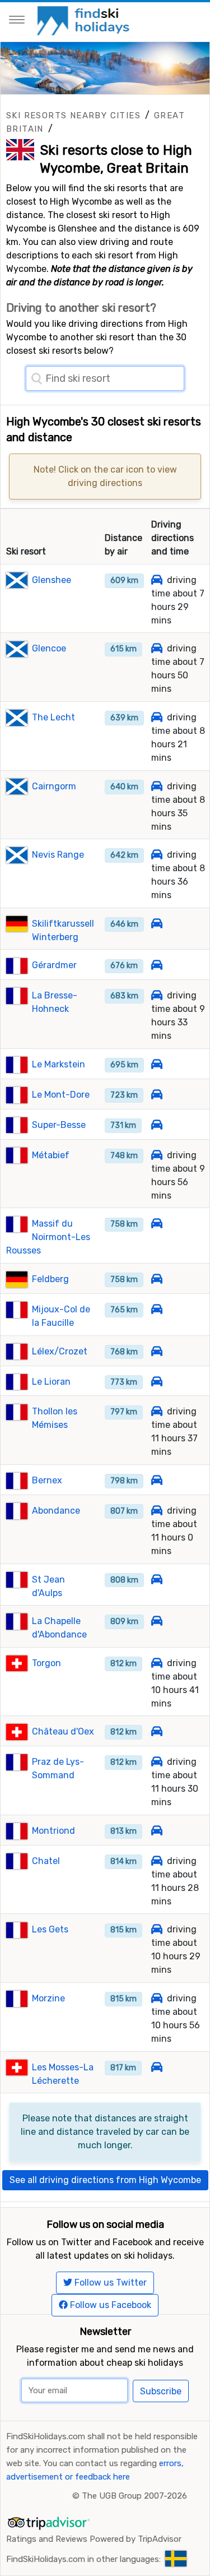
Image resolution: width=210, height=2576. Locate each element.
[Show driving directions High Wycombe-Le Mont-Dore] (157, 1095)
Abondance (56, 1511)
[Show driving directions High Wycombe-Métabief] (157, 1155)
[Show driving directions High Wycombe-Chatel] (157, 1861)
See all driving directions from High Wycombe (105, 2180)
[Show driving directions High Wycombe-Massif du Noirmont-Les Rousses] (157, 1224)
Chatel (46, 1861)
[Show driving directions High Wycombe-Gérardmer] (157, 965)
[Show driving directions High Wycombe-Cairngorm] (157, 786)
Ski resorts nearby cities (73, 115)
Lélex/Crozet (60, 1351)
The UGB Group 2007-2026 (134, 2496)
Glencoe (49, 648)
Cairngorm (54, 786)
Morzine (48, 1998)
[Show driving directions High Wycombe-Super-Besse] (157, 1125)
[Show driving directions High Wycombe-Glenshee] (157, 580)
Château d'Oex (63, 1731)
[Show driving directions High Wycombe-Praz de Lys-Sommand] (157, 1762)
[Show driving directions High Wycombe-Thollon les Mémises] (157, 1411)
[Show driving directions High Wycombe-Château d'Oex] (157, 1731)
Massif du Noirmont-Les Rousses (48, 1237)
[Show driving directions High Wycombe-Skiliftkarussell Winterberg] (157, 924)
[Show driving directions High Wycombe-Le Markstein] (157, 1064)
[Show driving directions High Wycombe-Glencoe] (157, 648)
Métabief (51, 1155)
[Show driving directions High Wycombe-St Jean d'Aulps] (157, 1580)
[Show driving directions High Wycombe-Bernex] (157, 1480)
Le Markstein (59, 1064)
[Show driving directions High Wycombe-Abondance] (157, 1511)
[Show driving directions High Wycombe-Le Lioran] (157, 1382)
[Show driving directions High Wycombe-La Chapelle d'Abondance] (157, 1621)
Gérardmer (54, 965)
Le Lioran (51, 1382)
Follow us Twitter (109, 2283)
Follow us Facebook (109, 2305)
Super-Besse (59, 1125)
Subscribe (161, 2391)
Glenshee (52, 580)
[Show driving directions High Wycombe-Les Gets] (157, 1929)
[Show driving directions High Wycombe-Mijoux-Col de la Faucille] (157, 1309)
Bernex (47, 1480)
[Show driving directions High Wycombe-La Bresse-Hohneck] (157, 995)
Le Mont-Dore (61, 1095)
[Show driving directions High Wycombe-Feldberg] (157, 1279)
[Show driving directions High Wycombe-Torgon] (157, 1663)
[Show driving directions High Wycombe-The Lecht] (157, 717)
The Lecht (53, 717)
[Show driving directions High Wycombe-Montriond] (157, 1831)
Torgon (46, 1663)
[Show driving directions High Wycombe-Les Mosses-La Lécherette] (157, 2067)
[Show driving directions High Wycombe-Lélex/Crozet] (157, 1351)
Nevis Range (58, 855)
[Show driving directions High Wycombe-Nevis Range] (157, 855)
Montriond (53, 1831)
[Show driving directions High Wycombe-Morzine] (157, 1998)
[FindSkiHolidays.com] (85, 20)
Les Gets (50, 1929)
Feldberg (50, 1279)
